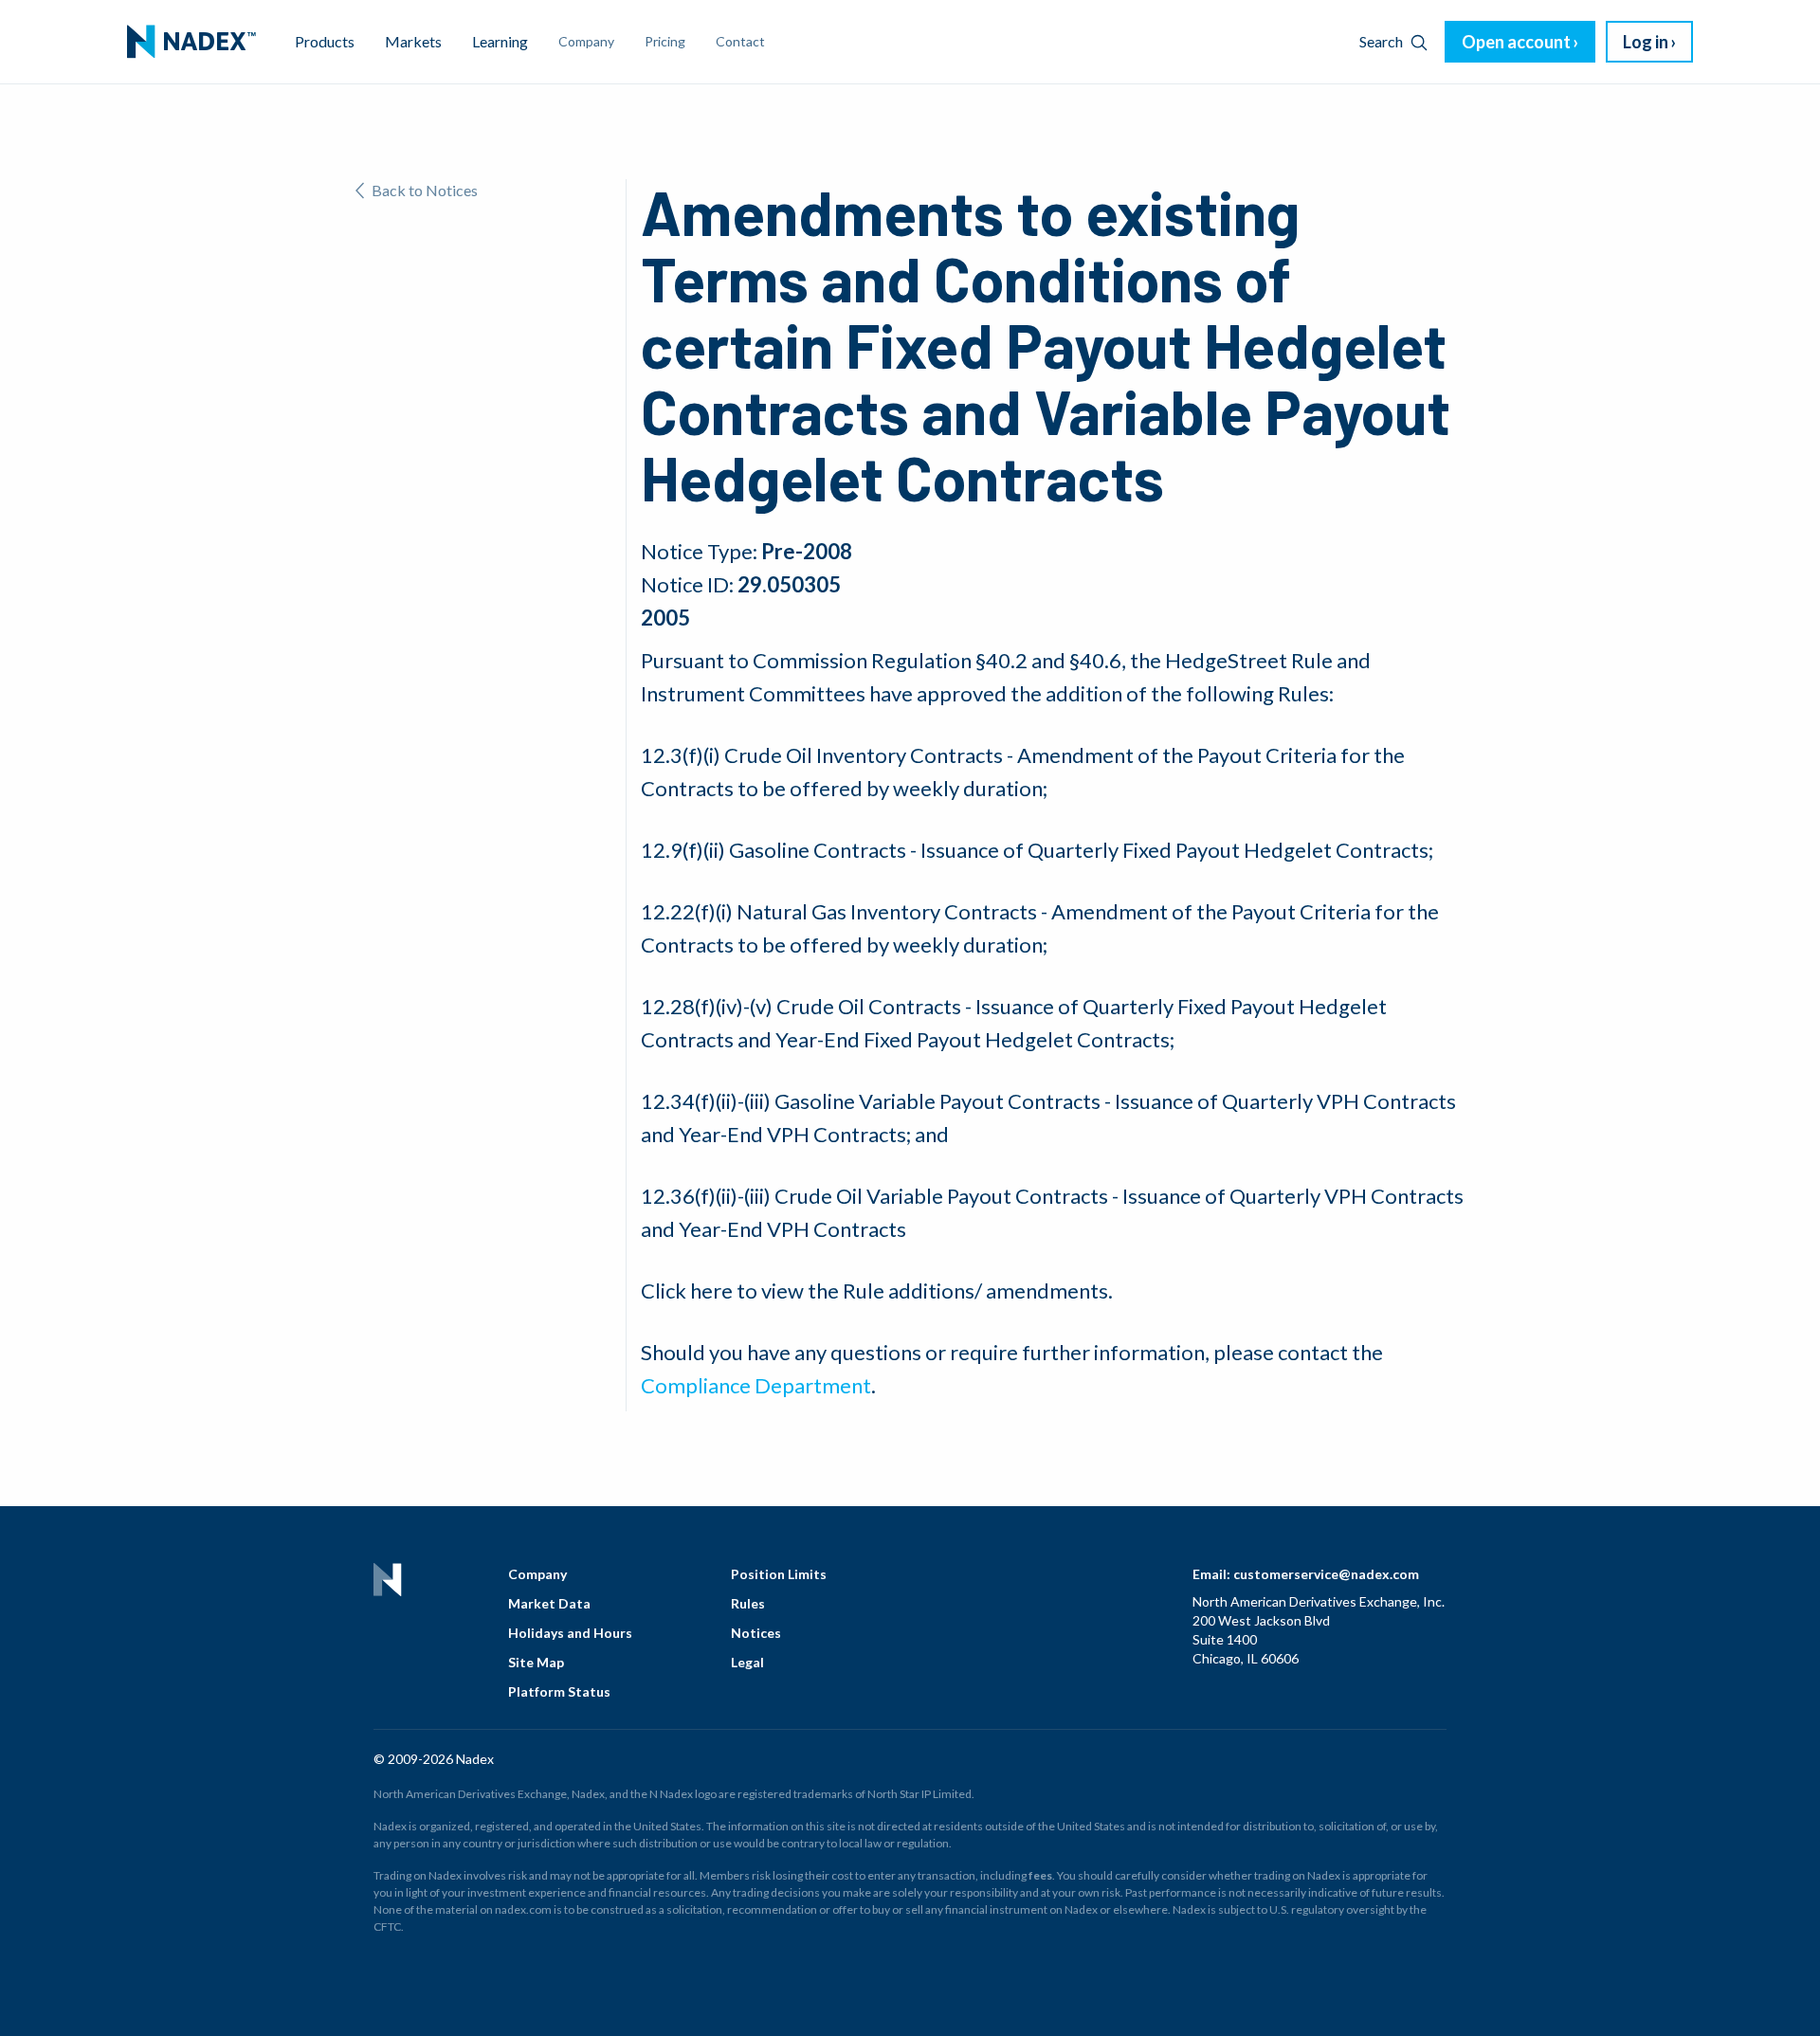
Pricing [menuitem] (665, 41)
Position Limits (779, 1574)
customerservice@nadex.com (1326, 1574)
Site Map (536, 1662)
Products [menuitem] (325, 41)
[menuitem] (191, 42)
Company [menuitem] (586, 41)
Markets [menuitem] (413, 41)
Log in (1646, 42)
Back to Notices (425, 190)
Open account (1516, 42)
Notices (756, 1633)
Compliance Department (756, 1385)
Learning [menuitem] (500, 41)
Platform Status (559, 1691)
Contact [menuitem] (740, 41)
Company (537, 1574)
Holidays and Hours (570, 1633)
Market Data (549, 1603)
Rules (748, 1603)
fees (1040, 1875)
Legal (747, 1662)
